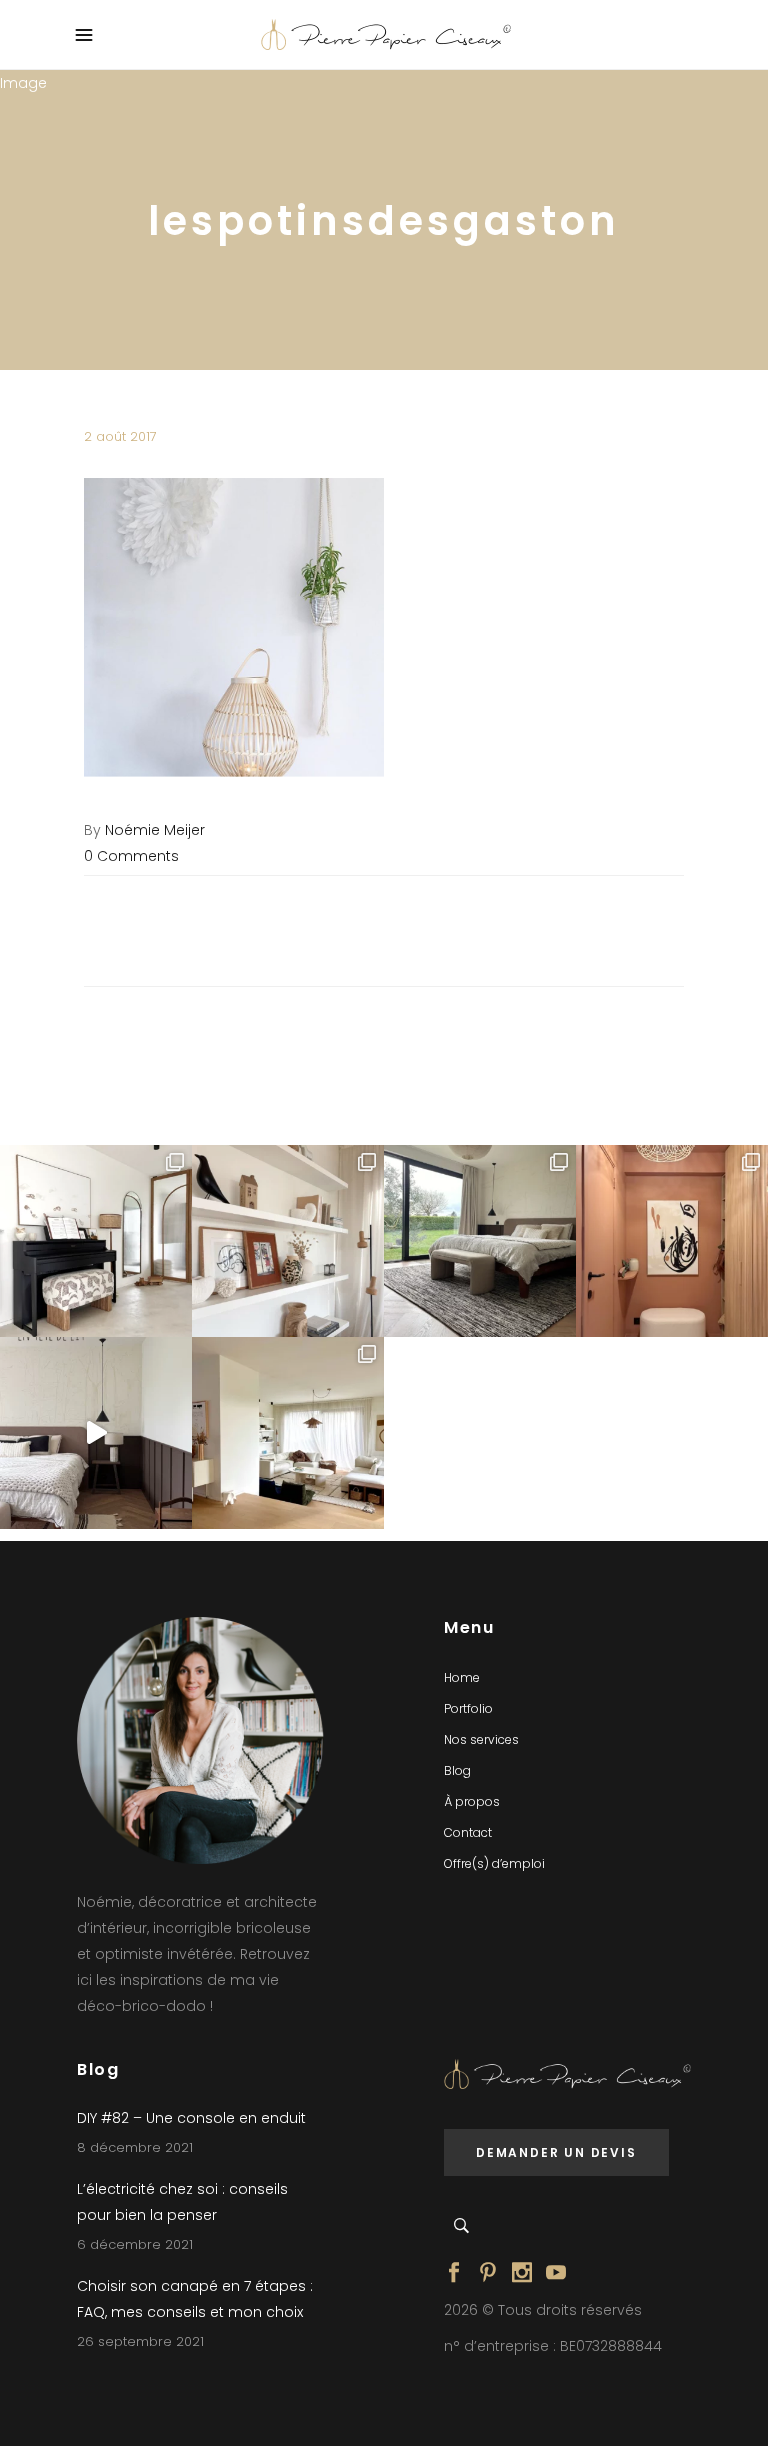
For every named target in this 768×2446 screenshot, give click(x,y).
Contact (468, 1832)
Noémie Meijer (155, 830)
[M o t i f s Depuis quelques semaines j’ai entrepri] (96, 1241)
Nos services (481, 1739)
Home (462, 1677)
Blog (457, 1770)
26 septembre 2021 (140, 2341)
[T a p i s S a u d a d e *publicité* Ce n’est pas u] (480, 1241)
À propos (472, 1801)
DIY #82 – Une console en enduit (191, 2118)
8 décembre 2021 (135, 2147)
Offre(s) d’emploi (494, 1863)
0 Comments (131, 856)
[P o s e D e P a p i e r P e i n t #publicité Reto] (96, 1433)
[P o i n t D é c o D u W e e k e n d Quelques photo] (672, 1241)
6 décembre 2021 (135, 2244)
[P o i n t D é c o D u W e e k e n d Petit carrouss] (288, 1433)
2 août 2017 (120, 436)
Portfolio (468, 1708)
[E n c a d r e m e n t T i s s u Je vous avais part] (288, 1241)
